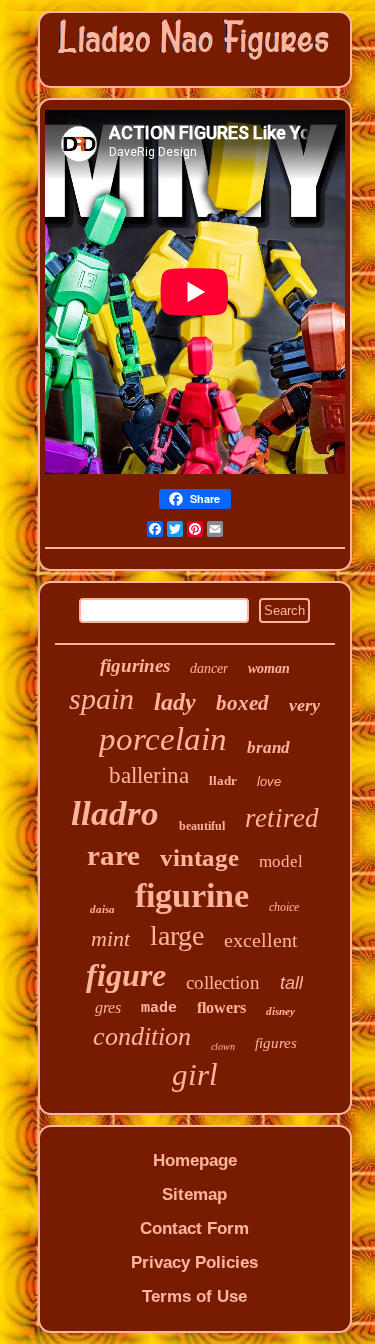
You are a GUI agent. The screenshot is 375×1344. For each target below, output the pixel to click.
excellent (261, 940)
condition (142, 1036)
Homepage (195, 1160)
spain (101, 698)
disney (280, 1011)
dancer (209, 668)
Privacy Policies (194, 1262)
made (159, 1008)
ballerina (149, 775)
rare (113, 855)
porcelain (163, 739)
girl (195, 1074)
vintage (199, 857)
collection (223, 982)
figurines (135, 665)
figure (126, 975)
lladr (223, 780)
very (304, 705)
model (281, 861)
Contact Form (194, 1228)
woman (269, 668)
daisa (102, 909)
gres (108, 1007)
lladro (115, 813)
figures (276, 1043)
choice (284, 907)
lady (175, 702)
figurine (192, 895)
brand (268, 747)
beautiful (202, 826)
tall (291, 983)
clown (223, 1046)
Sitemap (194, 1194)
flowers (221, 1007)
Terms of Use (194, 1296)
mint (110, 938)
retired (282, 818)
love (269, 781)
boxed (242, 703)
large (177, 935)
